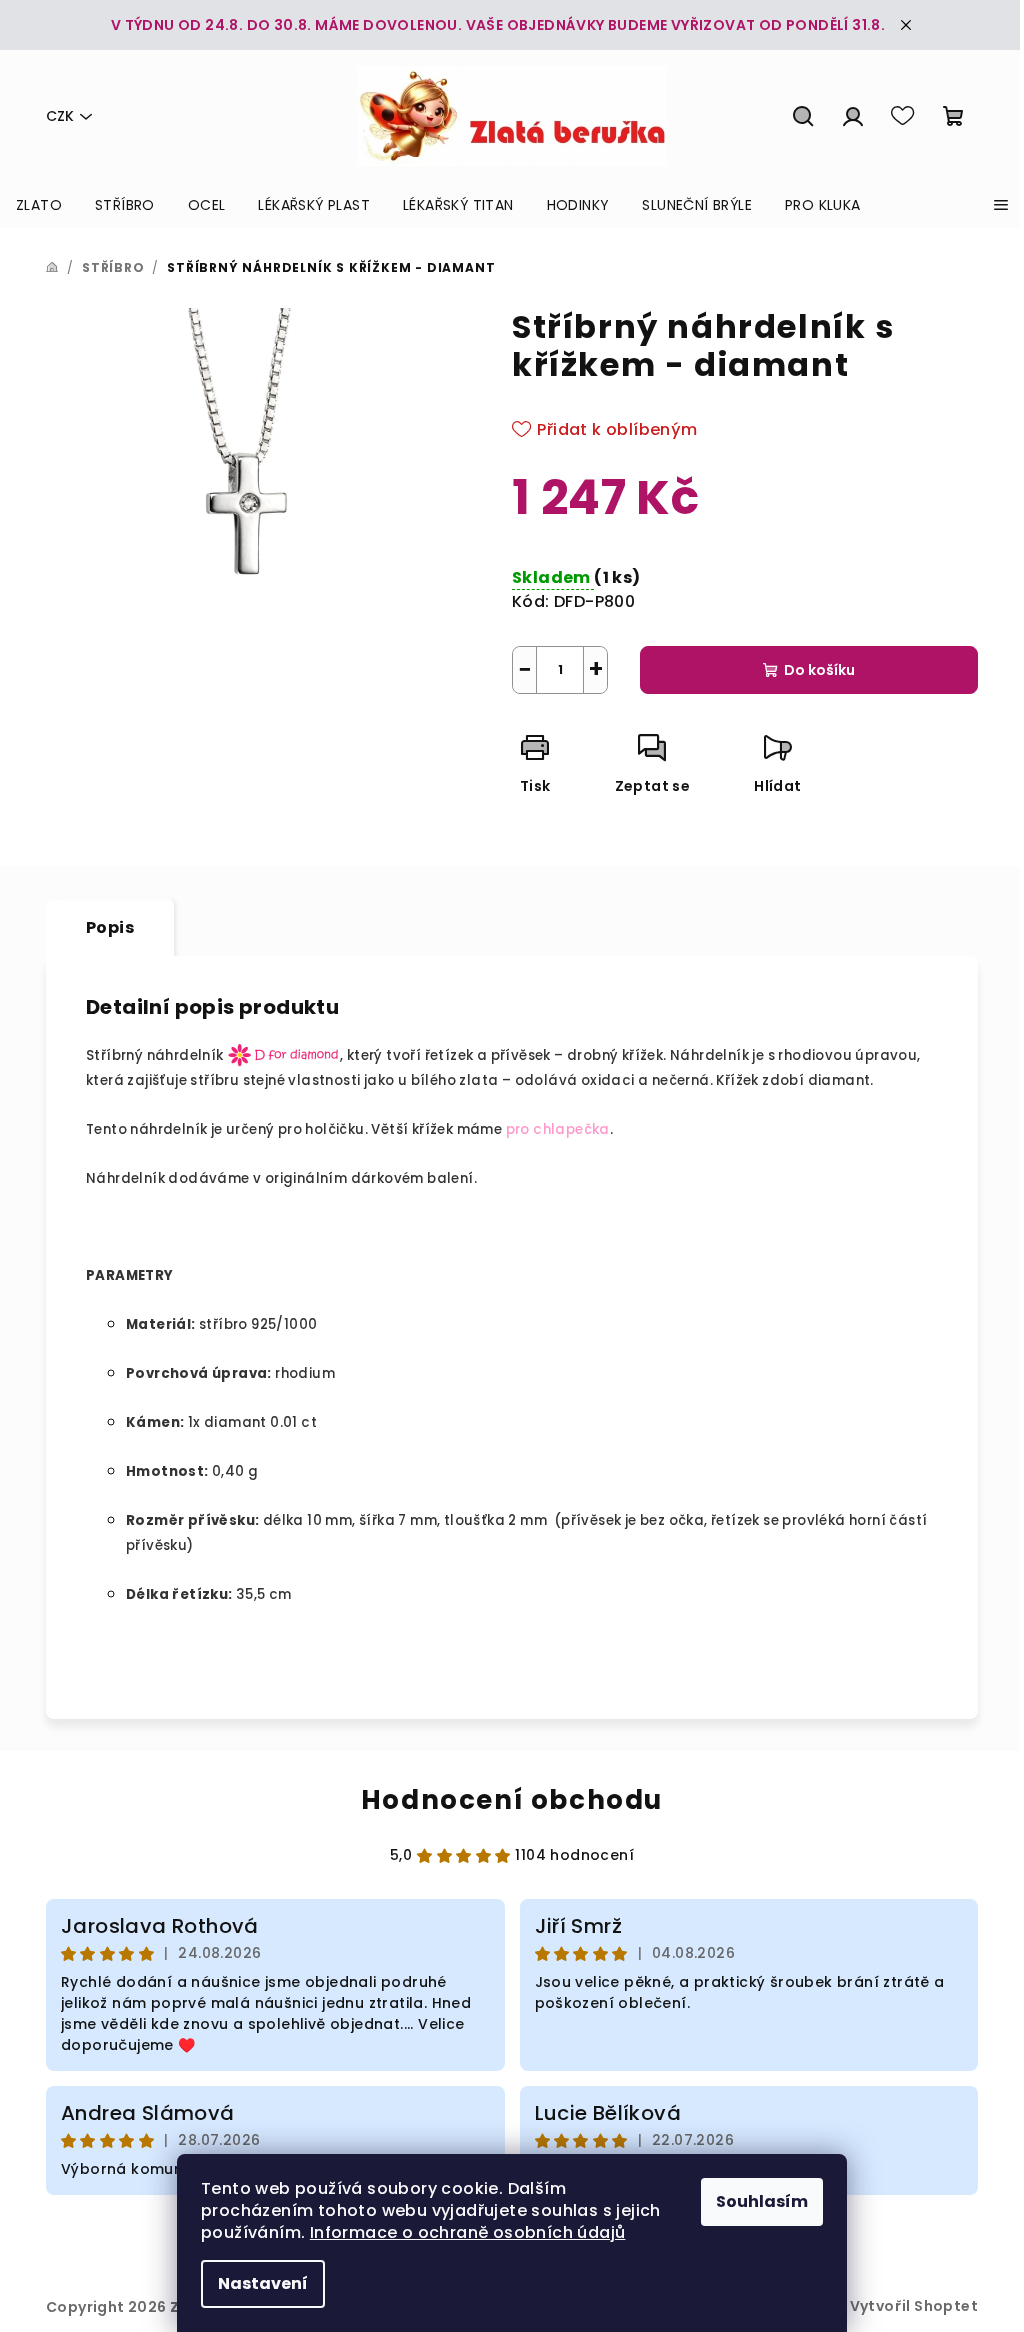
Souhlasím (762, 2201)
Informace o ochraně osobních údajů (468, 2232)
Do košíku (819, 670)
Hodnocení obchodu (512, 1800)
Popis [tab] (110, 927)
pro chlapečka (558, 1129)
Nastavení (263, 2283)
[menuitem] (39, 205)
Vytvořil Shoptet (914, 2306)
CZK (60, 116)
